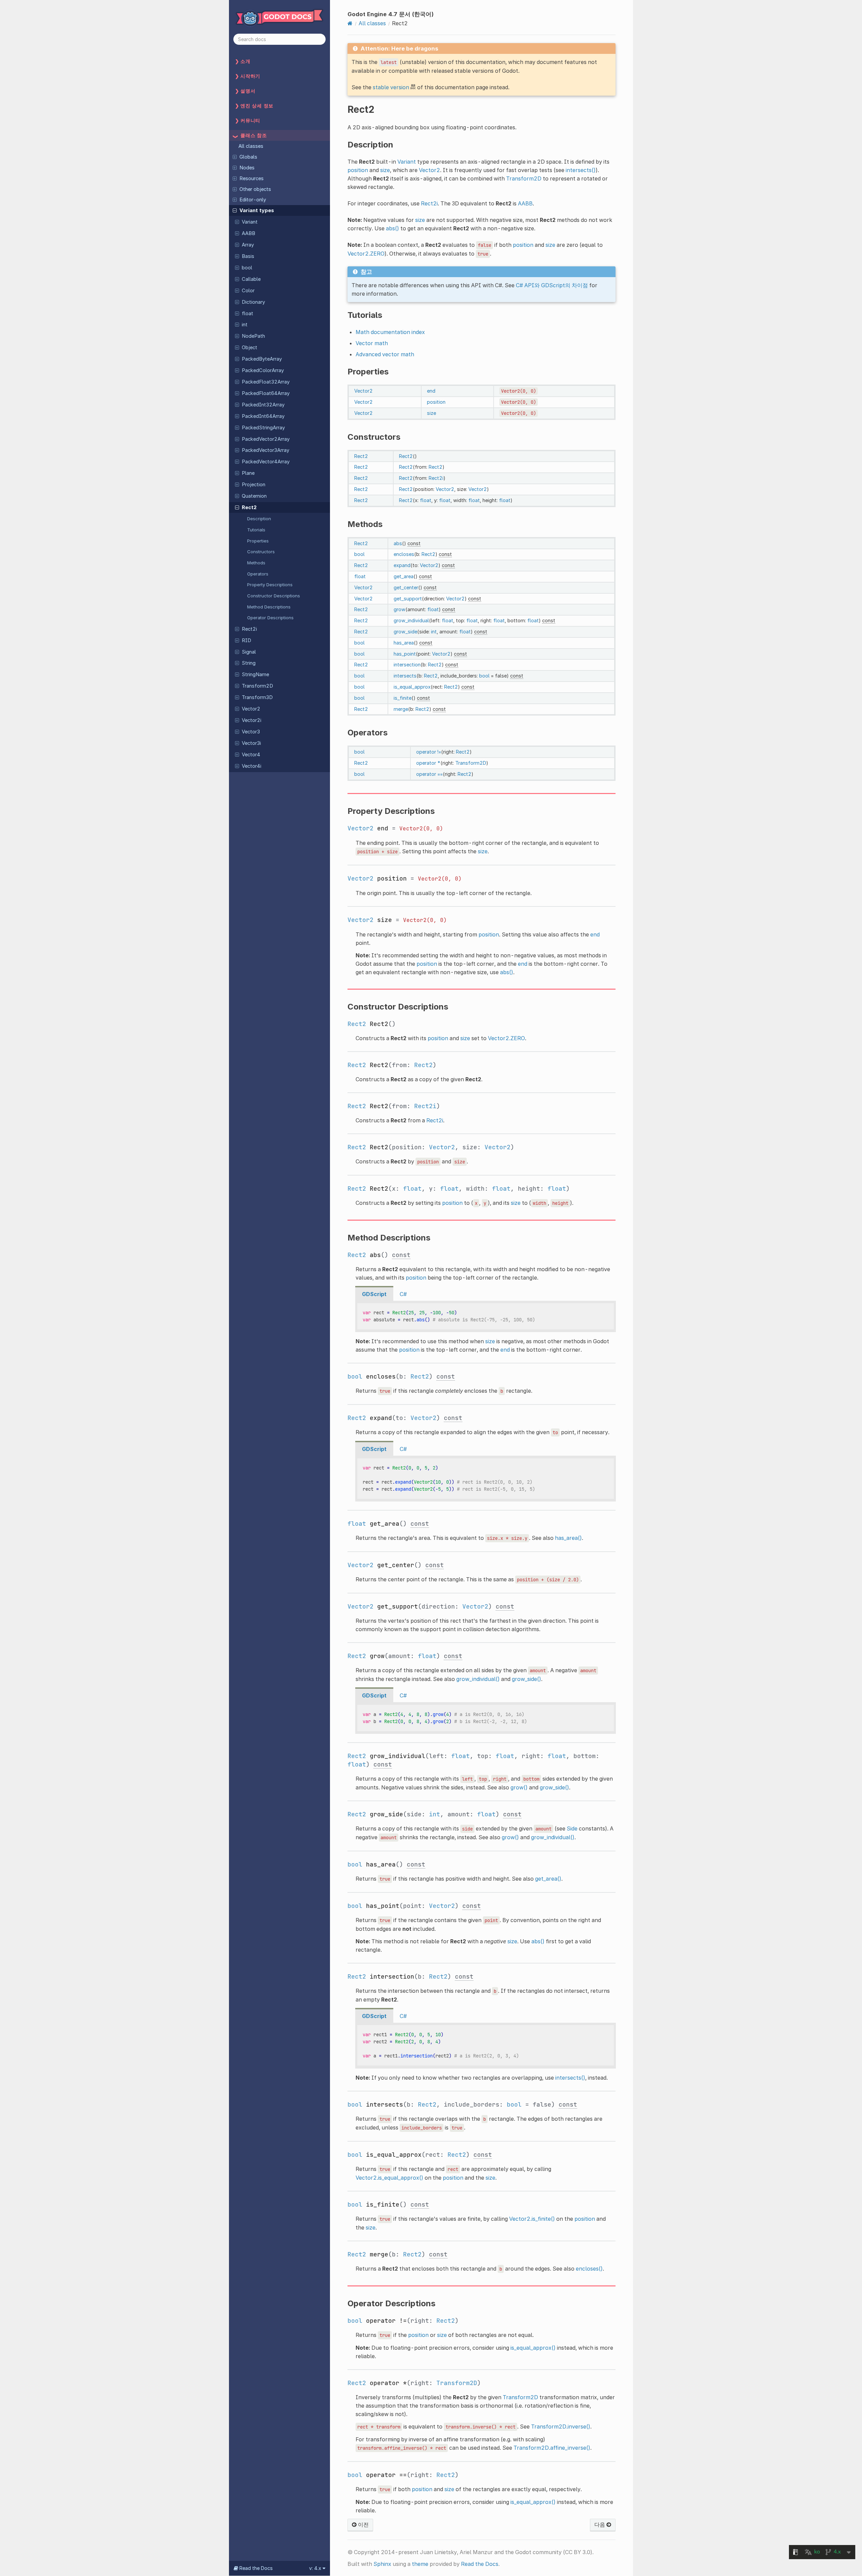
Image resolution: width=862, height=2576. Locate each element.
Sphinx (382, 2564)
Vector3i (251, 743)
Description (259, 519)
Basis (248, 256)
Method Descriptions (269, 607)
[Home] (350, 23)
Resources (252, 178)
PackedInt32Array (263, 405)
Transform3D (257, 697)
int (245, 325)
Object (250, 348)
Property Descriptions (270, 585)
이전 (363, 2524)
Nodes (247, 168)
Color (248, 291)
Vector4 (251, 755)
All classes (251, 146)
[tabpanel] (486, 1317)
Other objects (255, 189)
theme (420, 2564)
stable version (391, 87)
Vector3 (251, 732)
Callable (251, 279)
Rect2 (249, 507)
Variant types (257, 210)
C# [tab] (403, 1294)
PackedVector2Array (266, 439)
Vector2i (252, 720)
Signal (249, 652)
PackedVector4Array (266, 462)
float (247, 313)
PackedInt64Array (263, 416)
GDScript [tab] (374, 1294)
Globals (248, 157)
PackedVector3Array (266, 450)
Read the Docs (480, 2564)
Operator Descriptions (270, 618)
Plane (248, 473)
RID (246, 640)
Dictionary (253, 302)
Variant (250, 222)
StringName (255, 674)
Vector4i (252, 766)
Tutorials (256, 530)
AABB (248, 233)
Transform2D (257, 686)
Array (248, 245)
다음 (600, 2524)
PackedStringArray (263, 428)
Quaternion (254, 496)
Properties (258, 541)
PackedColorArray (263, 370)
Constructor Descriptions (274, 596)
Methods (256, 563)
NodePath (253, 336)
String (249, 663)
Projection (254, 485)
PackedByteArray (262, 359)
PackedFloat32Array (266, 382)
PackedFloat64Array (266, 393)
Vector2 (251, 709)
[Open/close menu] (235, 157)
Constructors (261, 552)
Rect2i (249, 629)
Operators (258, 574)
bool (247, 268)
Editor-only (253, 200)
